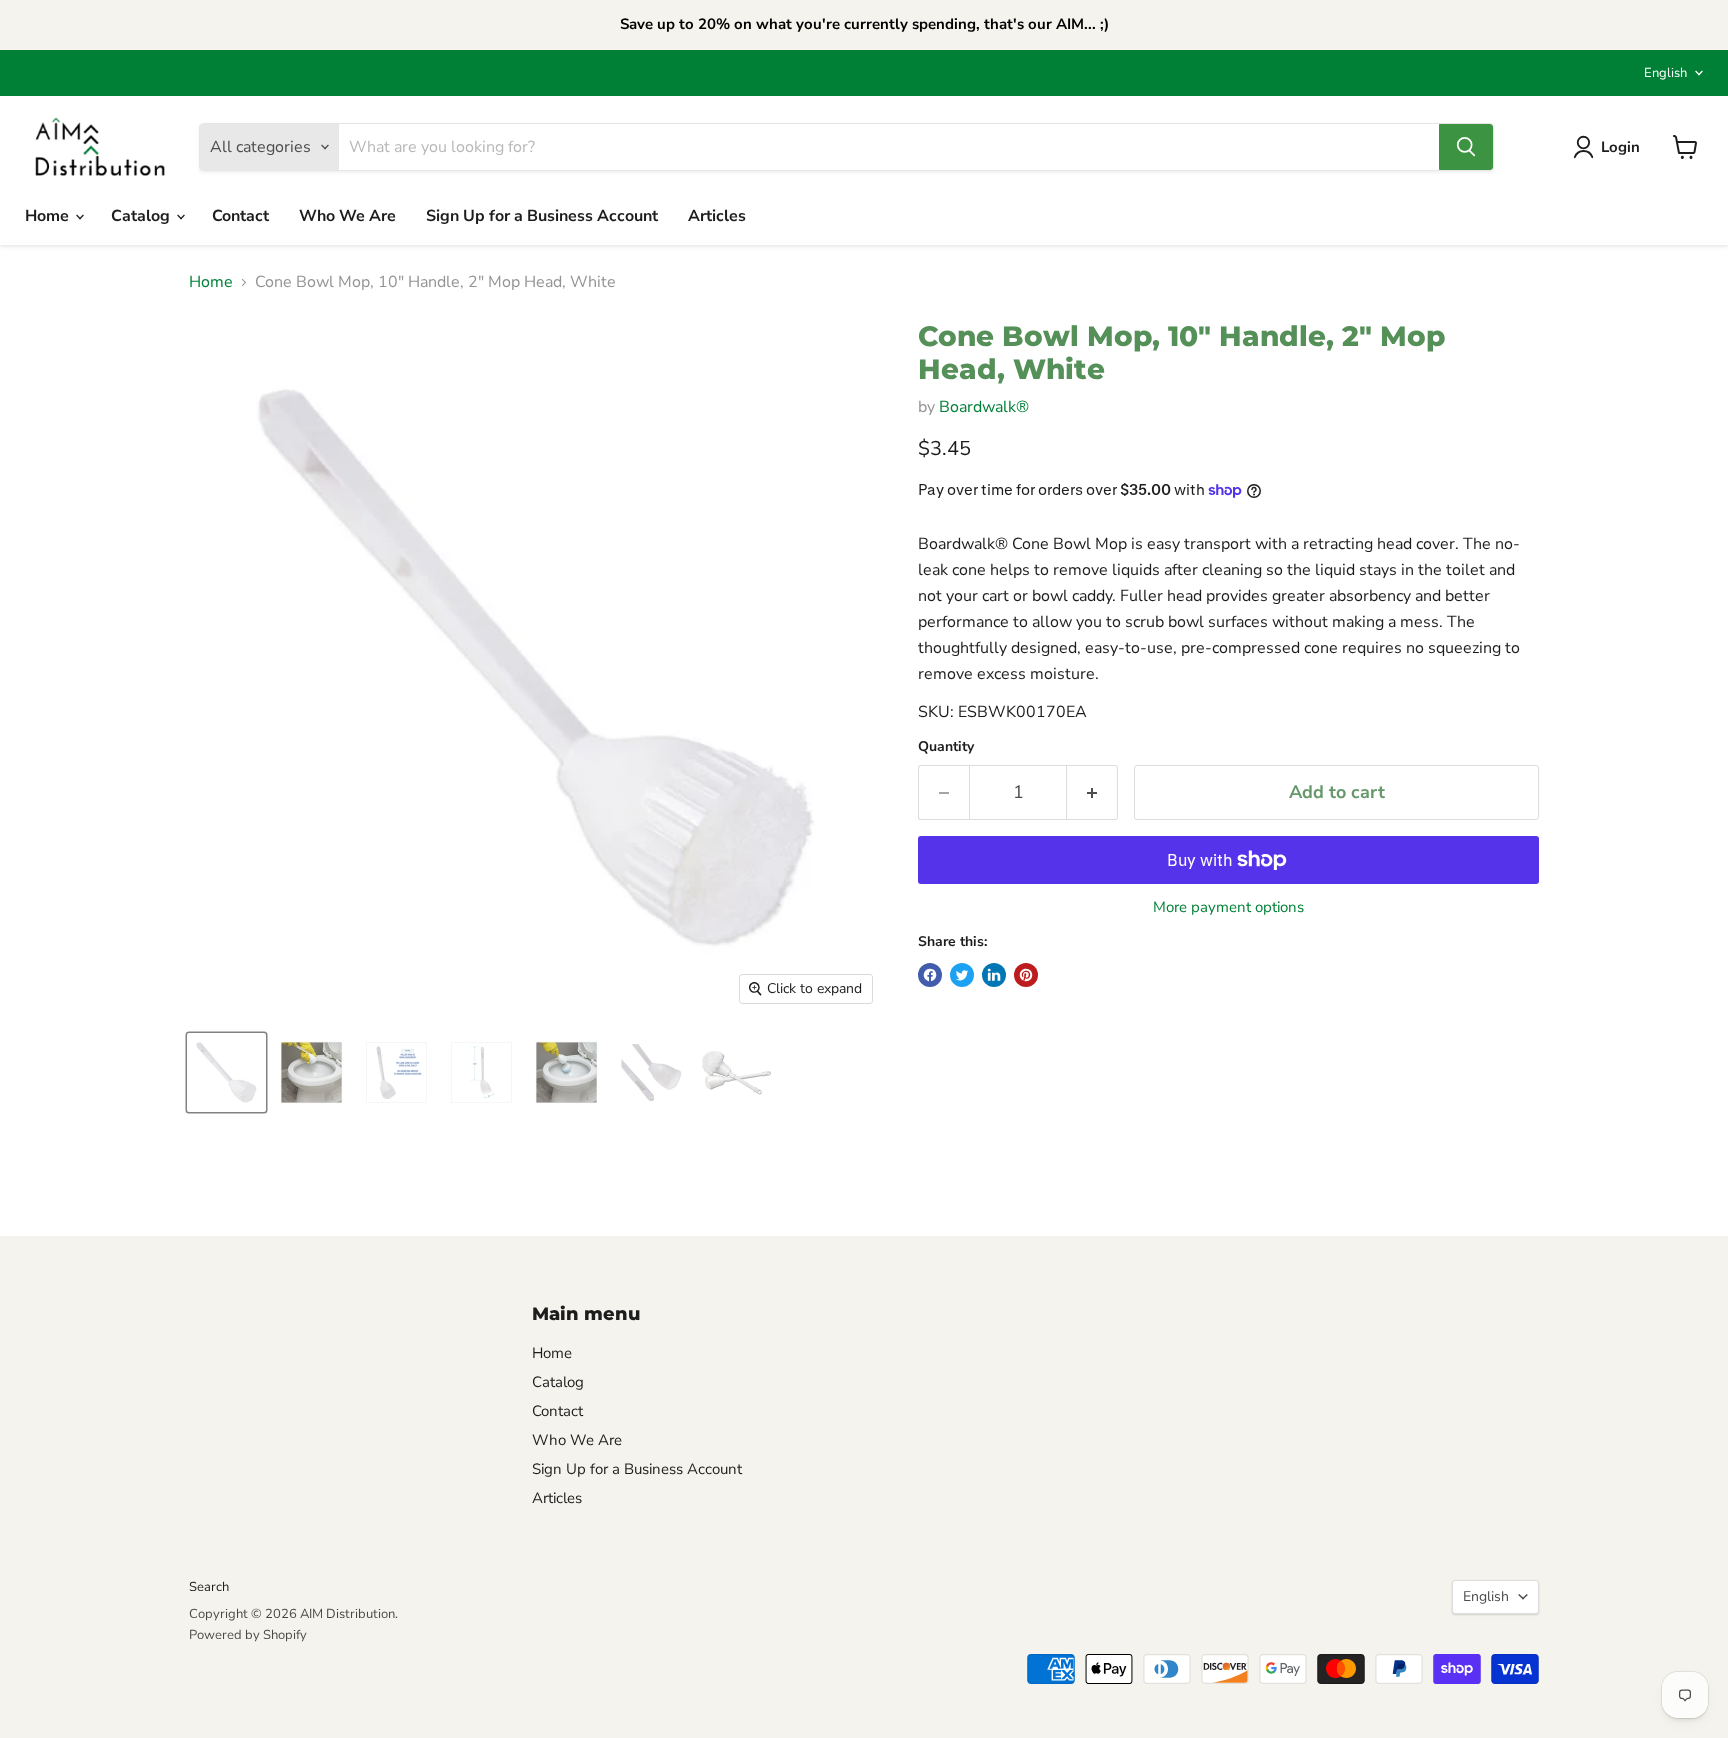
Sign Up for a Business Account (542, 216)
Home (49, 216)
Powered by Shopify (248, 1635)
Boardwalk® (984, 407)
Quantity (946, 747)
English (1665, 73)
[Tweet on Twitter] (962, 975)
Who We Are (347, 216)
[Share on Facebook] (930, 975)
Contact (240, 216)
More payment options (1228, 907)
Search (209, 1587)
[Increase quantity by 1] (1092, 792)
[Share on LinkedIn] (994, 975)
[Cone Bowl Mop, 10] (226, 1072)
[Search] (1466, 147)
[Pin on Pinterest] (1026, 975)
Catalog (142, 216)
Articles (717, 216)
